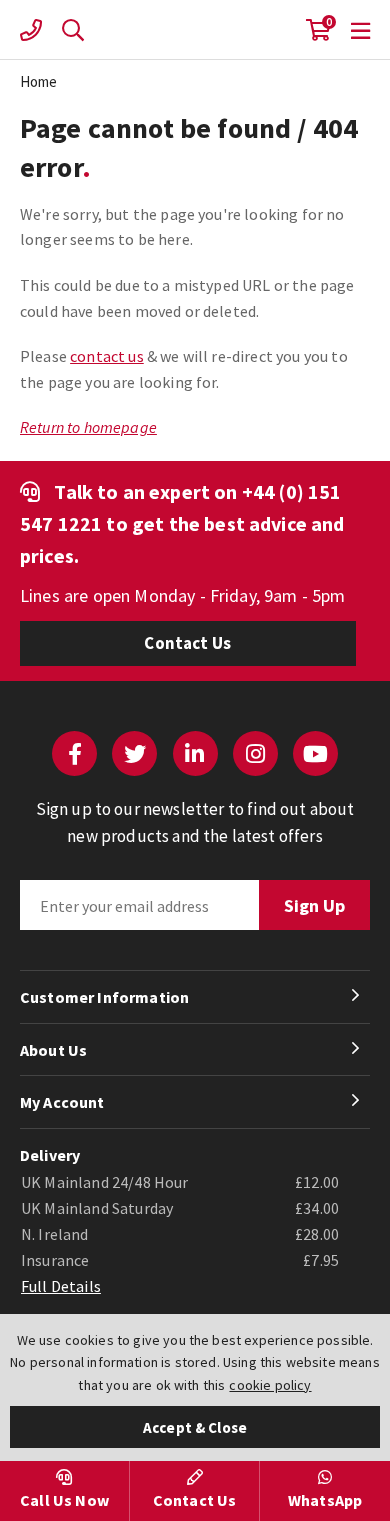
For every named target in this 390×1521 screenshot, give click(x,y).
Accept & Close (195, 1427)
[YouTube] (315, 753)
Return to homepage (88, 427)
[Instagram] (255, 753)
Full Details (61, 1286)
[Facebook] (74, 753)
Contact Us (187, 643)
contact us (107, 356)
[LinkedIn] (195, 753)
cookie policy (270, 1385)
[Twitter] (134, 753)
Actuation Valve (195, 30)
